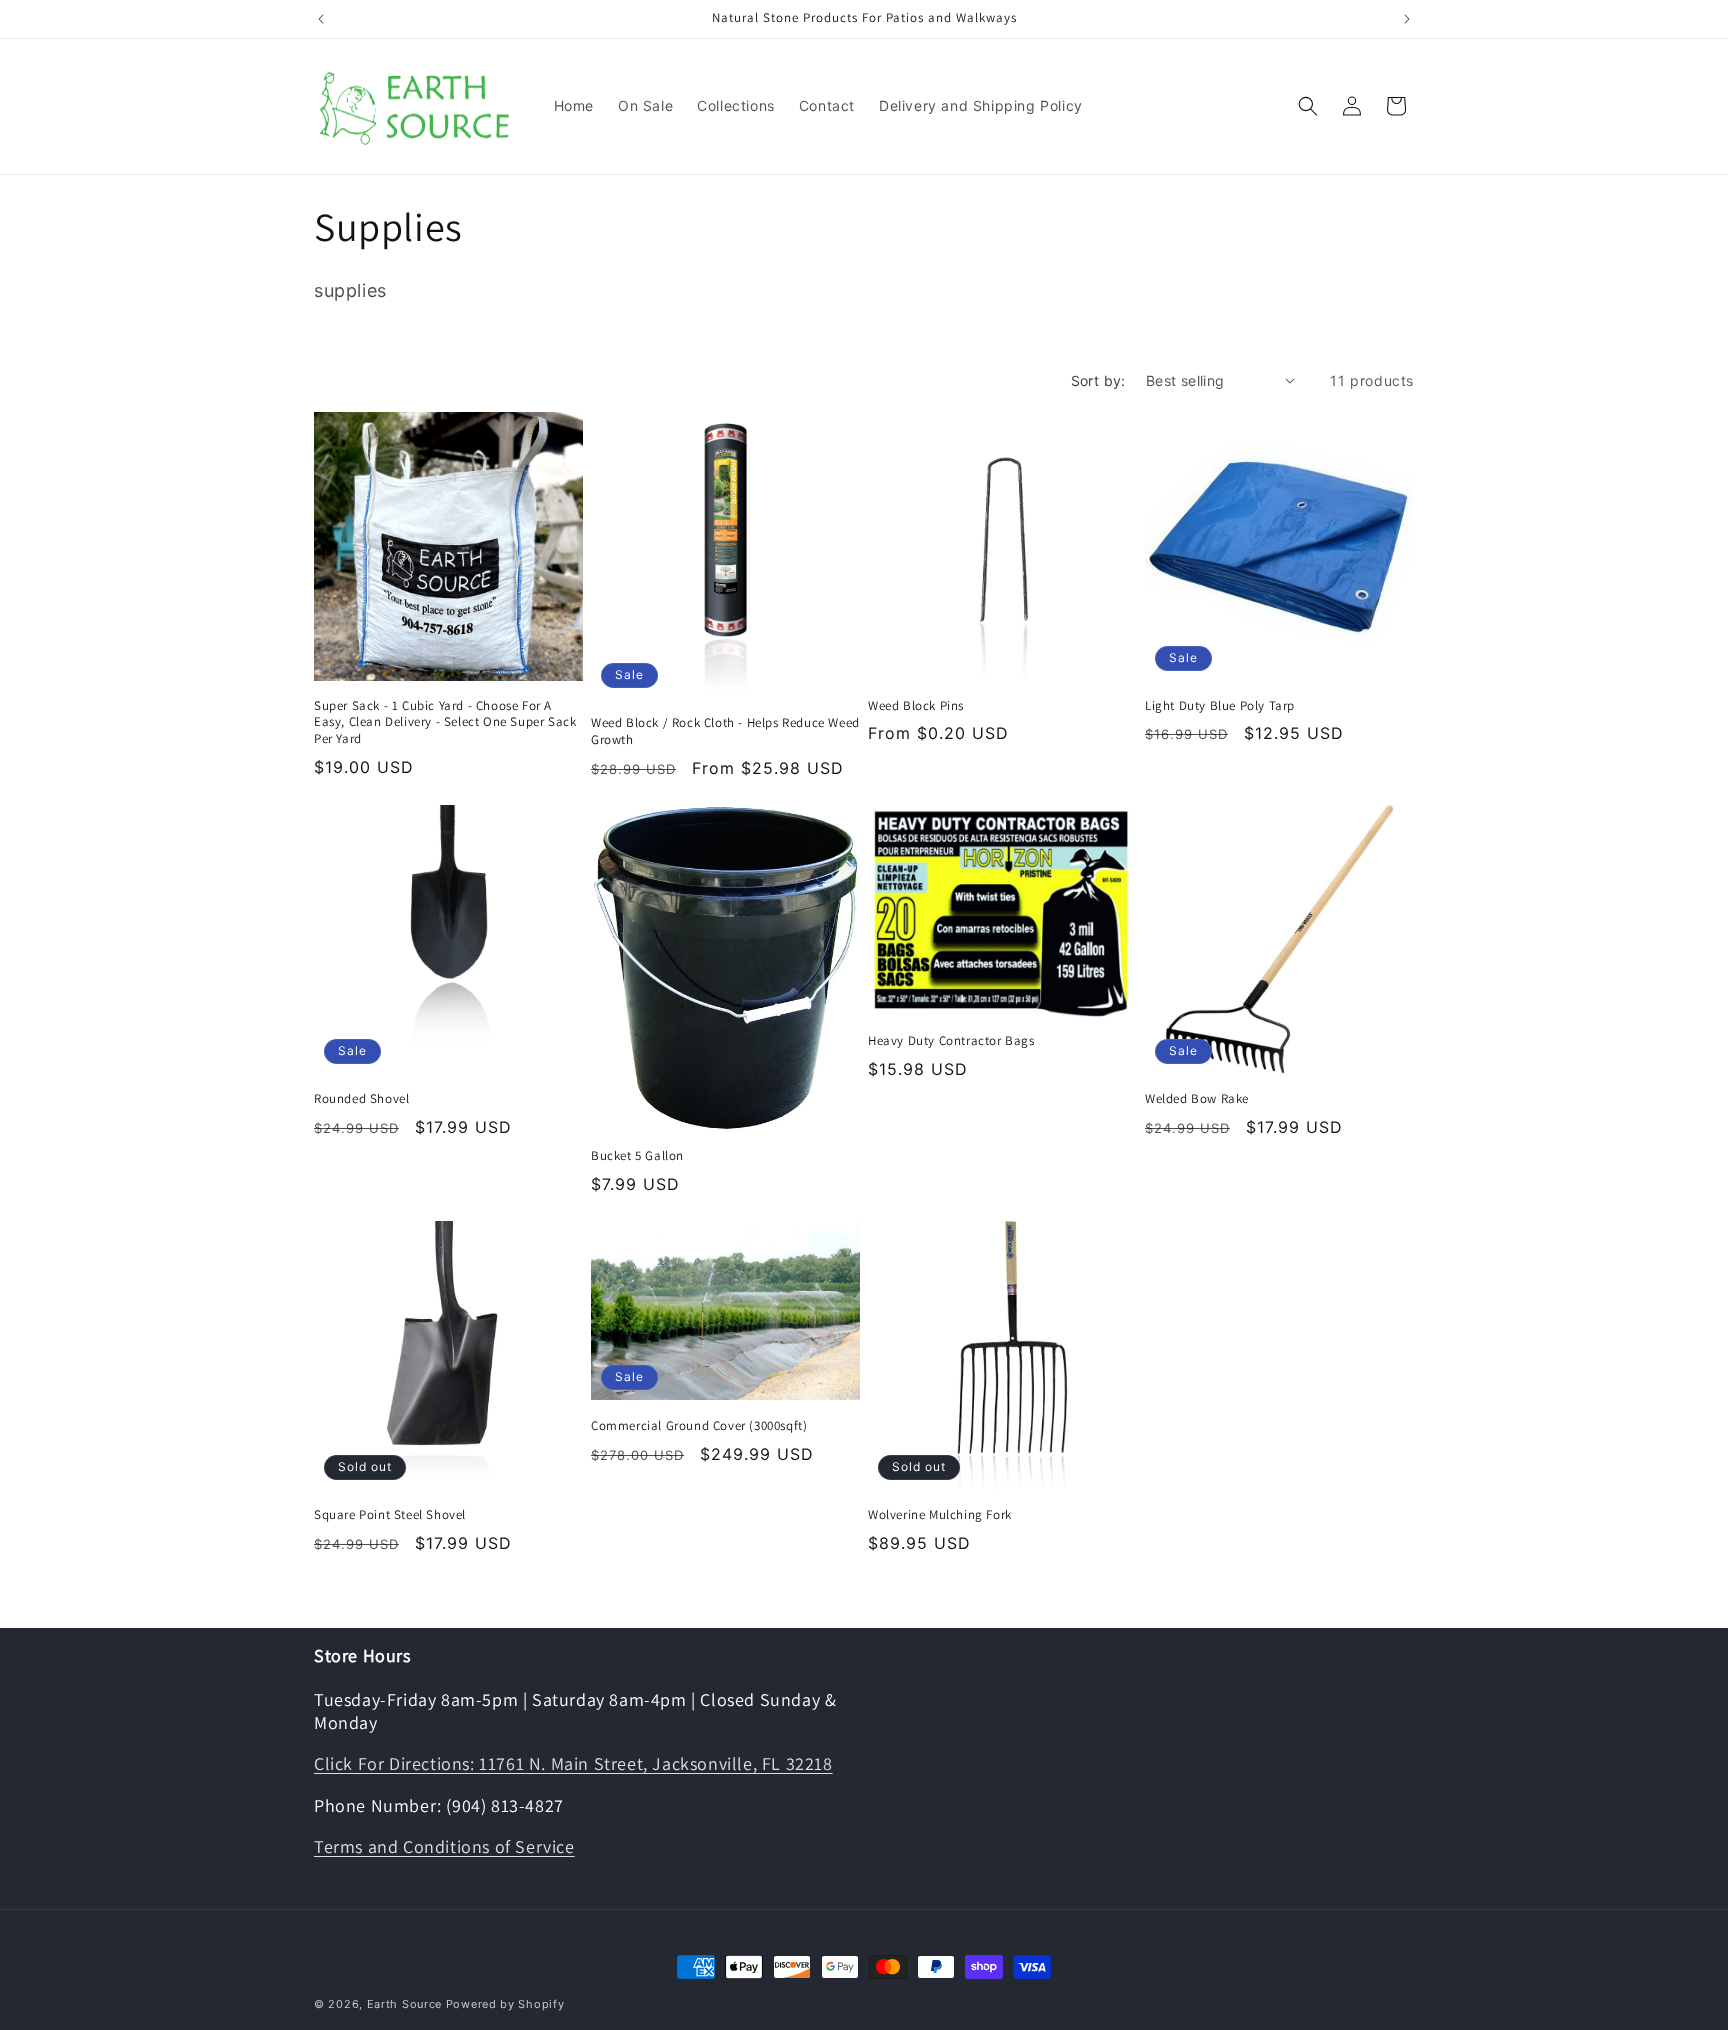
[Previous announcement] (321, 19)
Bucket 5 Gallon (637, 1156)
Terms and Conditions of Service (444, 1846)
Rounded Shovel (361, 1099)
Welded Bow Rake (1197, 1099)
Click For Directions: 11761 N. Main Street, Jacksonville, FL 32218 (573, 1763)
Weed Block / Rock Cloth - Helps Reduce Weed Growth (725, 731)
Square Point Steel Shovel (390, 1515)
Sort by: (1098, 380)
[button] (1308, 106)
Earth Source (404, 2004)
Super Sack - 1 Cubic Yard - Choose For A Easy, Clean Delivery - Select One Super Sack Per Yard (445, 723)
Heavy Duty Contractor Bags (951, 1041)
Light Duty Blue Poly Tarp (1220, 706)
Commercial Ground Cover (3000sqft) (699, 1426)
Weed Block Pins (916, 706)
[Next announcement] (1407, 19)
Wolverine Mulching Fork (940, 1515)
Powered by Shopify (505, 2004)
